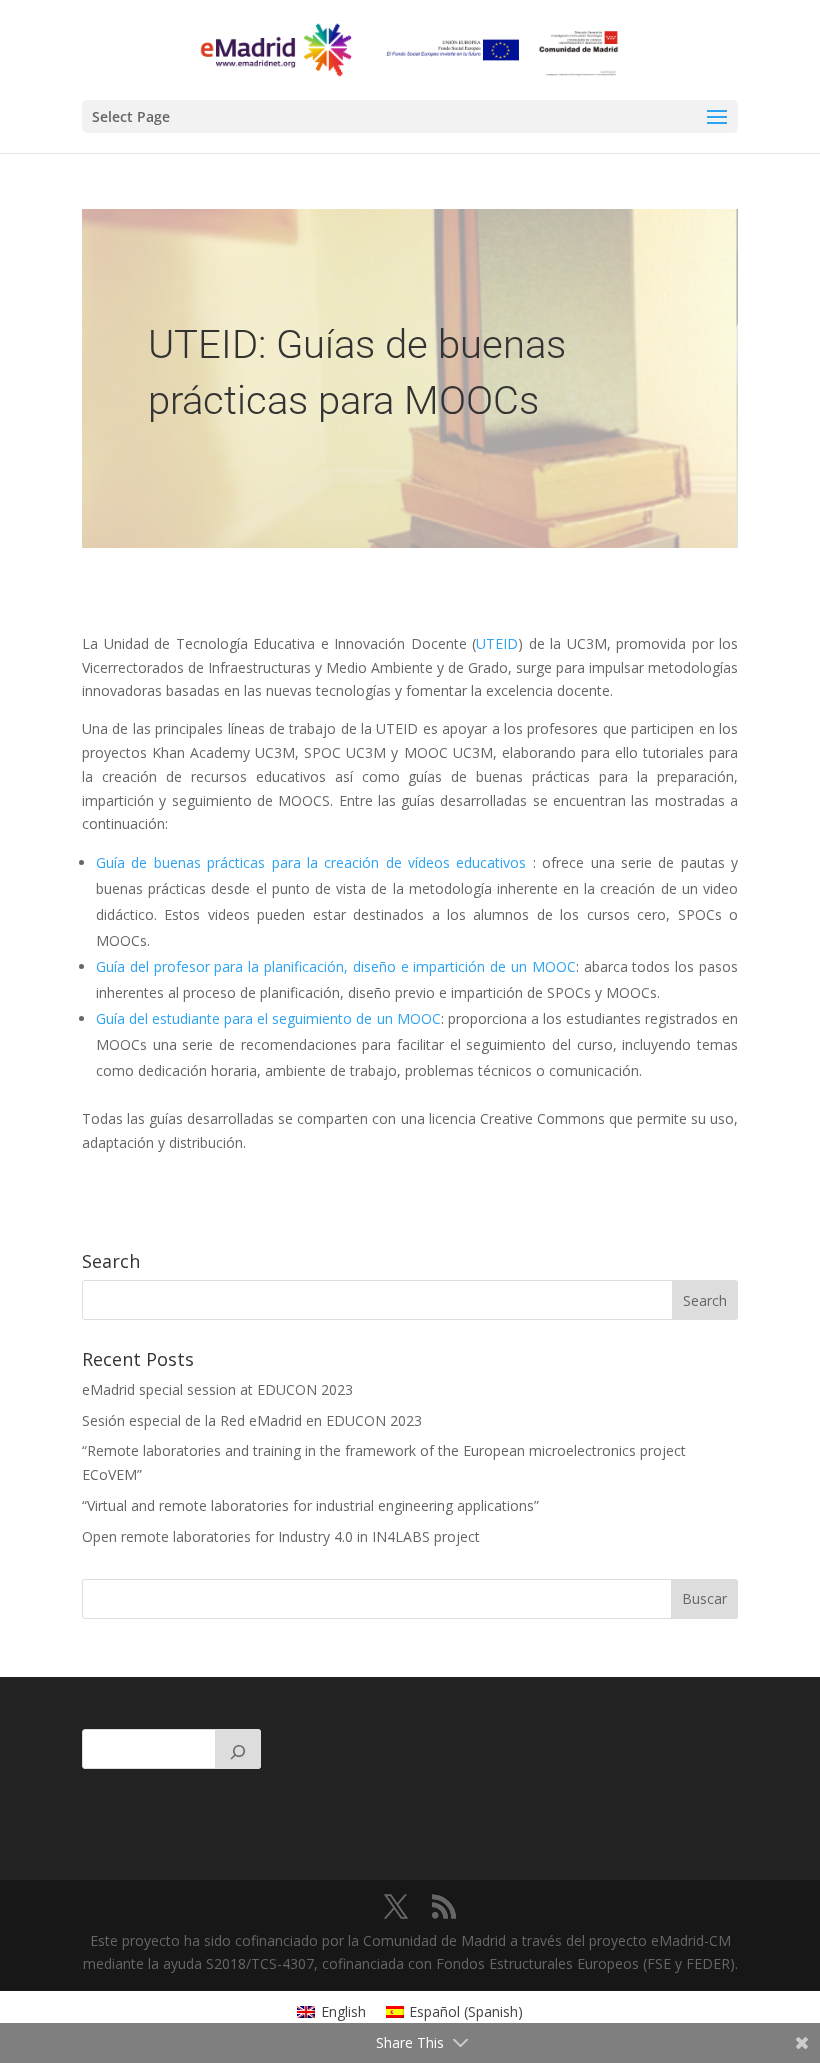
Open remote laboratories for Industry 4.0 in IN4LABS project (281, 1536)
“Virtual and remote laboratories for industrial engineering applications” (310, 1505)
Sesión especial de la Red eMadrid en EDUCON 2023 (252, 1420)
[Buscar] (238, 1749)
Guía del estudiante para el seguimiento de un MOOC (268, 1018)
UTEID (497, 643)
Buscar (704, 1598)
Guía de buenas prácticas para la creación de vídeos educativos (311, 862)
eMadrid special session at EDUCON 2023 (217, 1389)
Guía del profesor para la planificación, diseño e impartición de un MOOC (336, 966)
